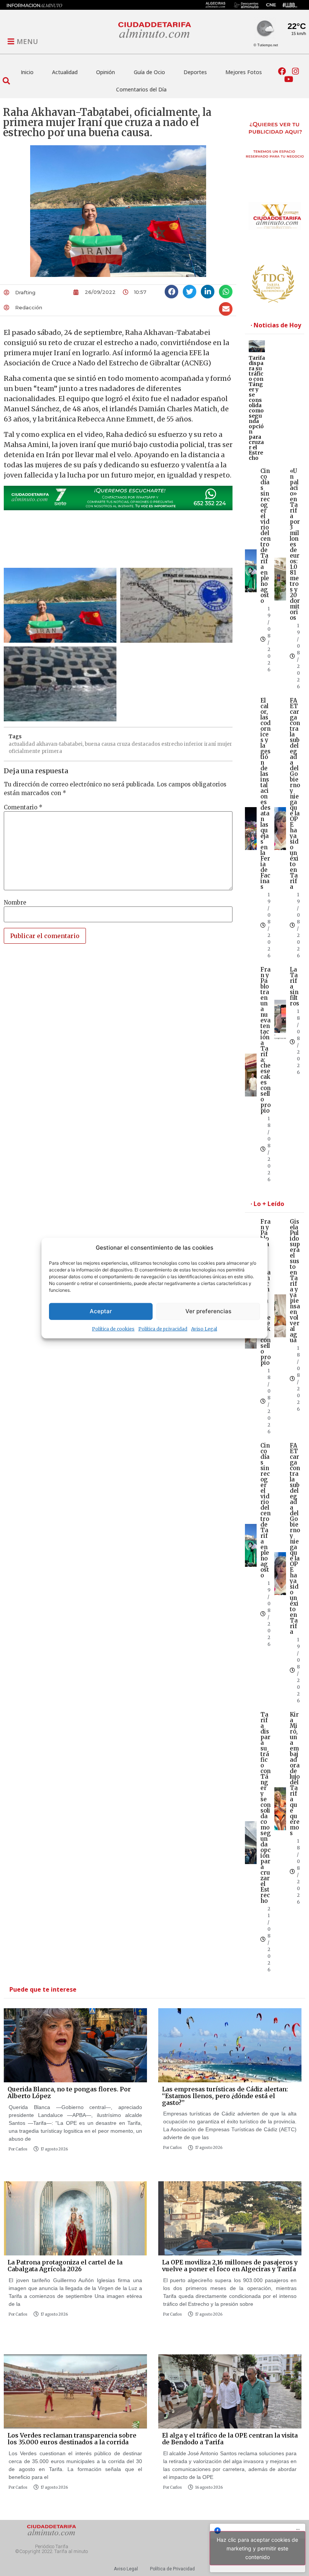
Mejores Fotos (244, 72)
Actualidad (65, 72)
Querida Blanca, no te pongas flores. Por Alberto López (69, 2092)
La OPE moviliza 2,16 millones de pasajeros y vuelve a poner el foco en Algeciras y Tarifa (230, 2266)
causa (109, 744)
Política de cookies (113, 1328)
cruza (124, 744)
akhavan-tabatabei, (60, 744)
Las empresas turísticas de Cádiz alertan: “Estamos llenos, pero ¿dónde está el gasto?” (225, 2096)
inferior (194, 744)
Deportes (195, 72)
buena (93, 744)
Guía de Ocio (149, 72)
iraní (210, 744)
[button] (6, 81)
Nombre (15, 903)
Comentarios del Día (141, 89)
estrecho (172, 744)
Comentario (23, 807)
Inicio (27, 72)
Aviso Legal (204, 1328)
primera (52, 751)
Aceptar (101, 1311)
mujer (225, 744)
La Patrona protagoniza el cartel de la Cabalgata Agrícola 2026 (65, 2266)
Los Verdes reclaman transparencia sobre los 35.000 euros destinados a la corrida (72, 2439)
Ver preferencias (208, 1311)
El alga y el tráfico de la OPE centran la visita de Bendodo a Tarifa (230, 2439)
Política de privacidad (163, 1328)
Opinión (106, 72)
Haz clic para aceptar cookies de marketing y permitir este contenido (257, 2548)
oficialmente (24, 751)
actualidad (22, 744)
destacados (146, 744)
